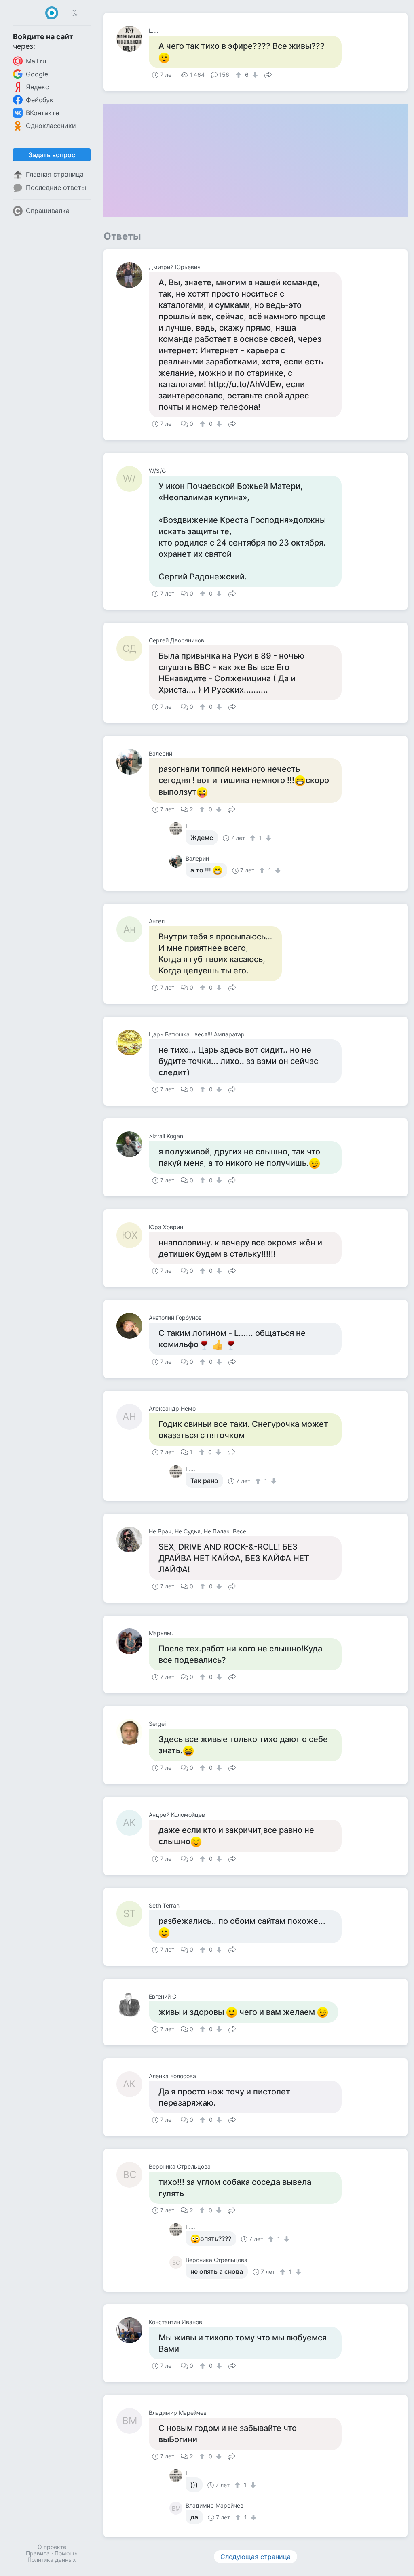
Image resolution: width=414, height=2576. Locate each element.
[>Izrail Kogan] (133, 1144)
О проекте (52, 2547)
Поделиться (268, 74)
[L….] (133, 39)
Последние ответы (56, 187)
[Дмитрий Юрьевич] (133, 275)
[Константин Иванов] (133, 2330)
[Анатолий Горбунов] (133, 1326)
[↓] (254, 75)
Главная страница (55, 174)
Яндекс (37, 87)
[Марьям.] (133, 1641)
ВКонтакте (42, 113)
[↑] (240, 75)
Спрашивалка (48, 211)
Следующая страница (256, 2557)
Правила (38, 2553)
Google (37, 74)
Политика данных (52, 2560)
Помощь (66, 2553)
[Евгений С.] (133, 2005)
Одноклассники (51, 126)
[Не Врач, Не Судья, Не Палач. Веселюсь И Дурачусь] (133, 1540)
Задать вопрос (52, 155)
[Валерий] (133, 762)
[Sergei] (133, 1732)
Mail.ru (36, 61)
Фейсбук (40, 100)
